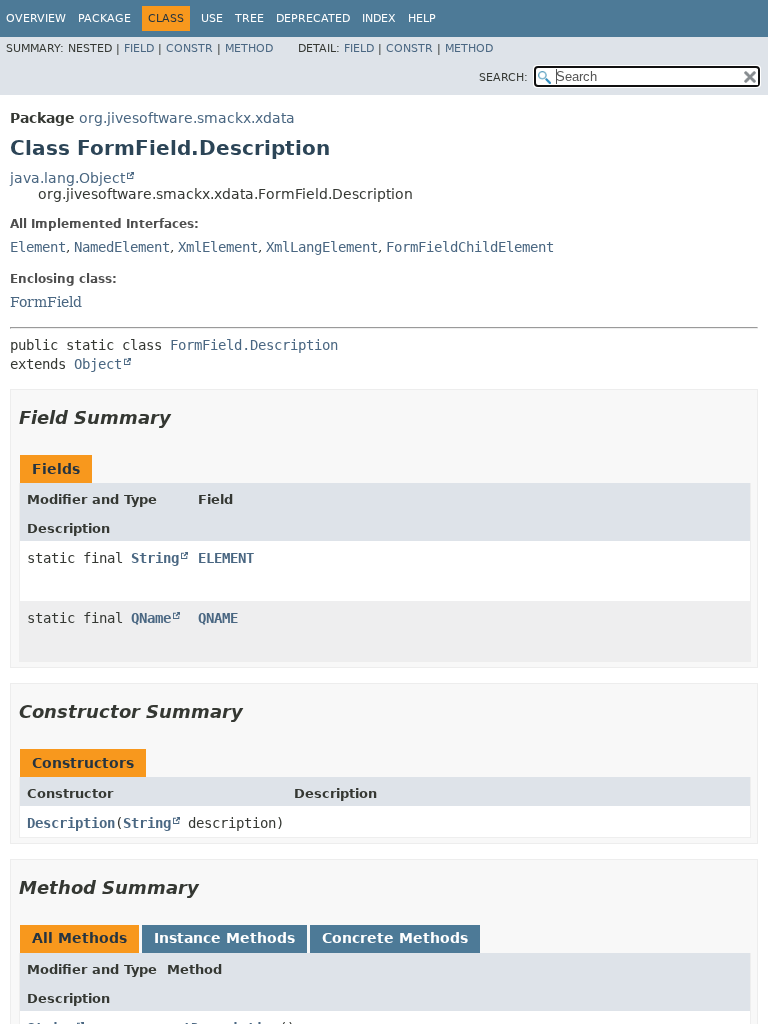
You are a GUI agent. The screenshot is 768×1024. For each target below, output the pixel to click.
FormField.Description (254, 345)
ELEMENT (226, 558)
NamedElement (122, 247)
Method (249, 48)
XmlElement (218, 247)
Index (379, 18)
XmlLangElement (322, 247)
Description (71, 823)
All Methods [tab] (79, 938)
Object (98, 364)
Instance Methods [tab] (224, 938)
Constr (189, 48)
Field (139, 48)
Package (104, 18)
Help (422, 18)
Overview (36, 18)
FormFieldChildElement (470, 247)
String (155, 558)
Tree (249, 18)
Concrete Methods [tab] (395, 938)
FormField (46, 302)
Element (38, 247)
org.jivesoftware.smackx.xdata (187, 118)
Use (212, 18)
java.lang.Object (67, 178)
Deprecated (313, 18)
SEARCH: (503, 77)
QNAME (218, 618)
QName (151, 618)
